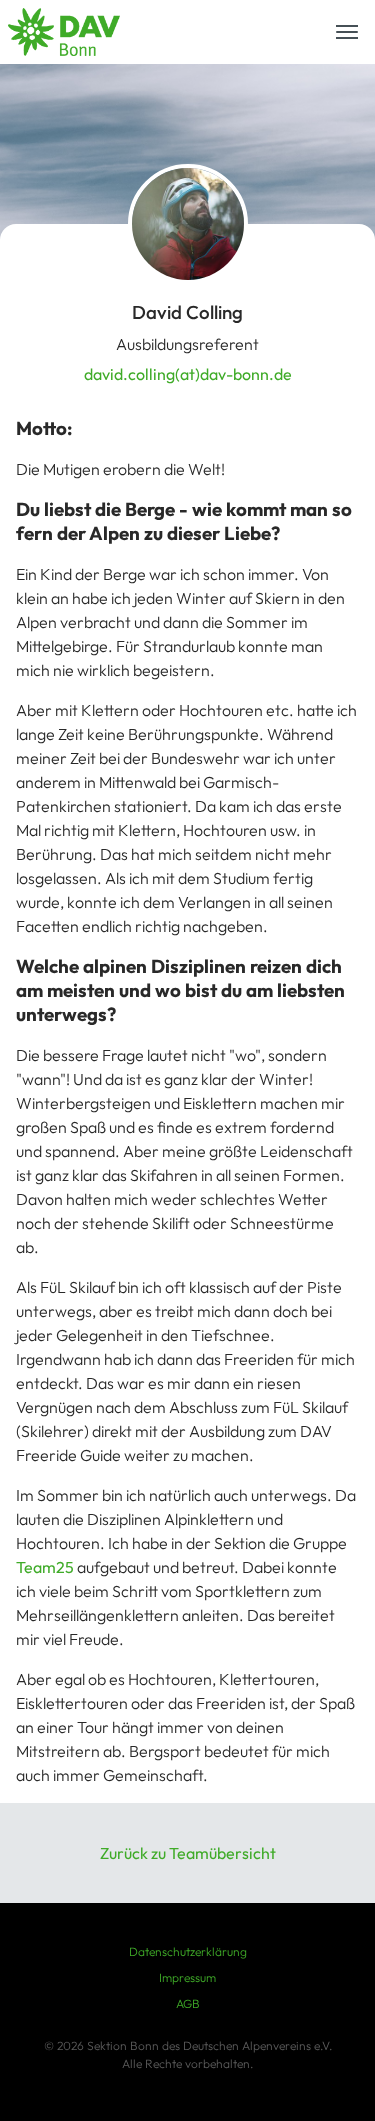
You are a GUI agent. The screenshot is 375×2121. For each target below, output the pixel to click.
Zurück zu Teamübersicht (188, 1853)
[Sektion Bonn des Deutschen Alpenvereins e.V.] (64, 32)
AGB (188, 2003)
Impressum (187, 1977)
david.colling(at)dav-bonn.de (188, 374)
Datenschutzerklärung (188, 1951)
